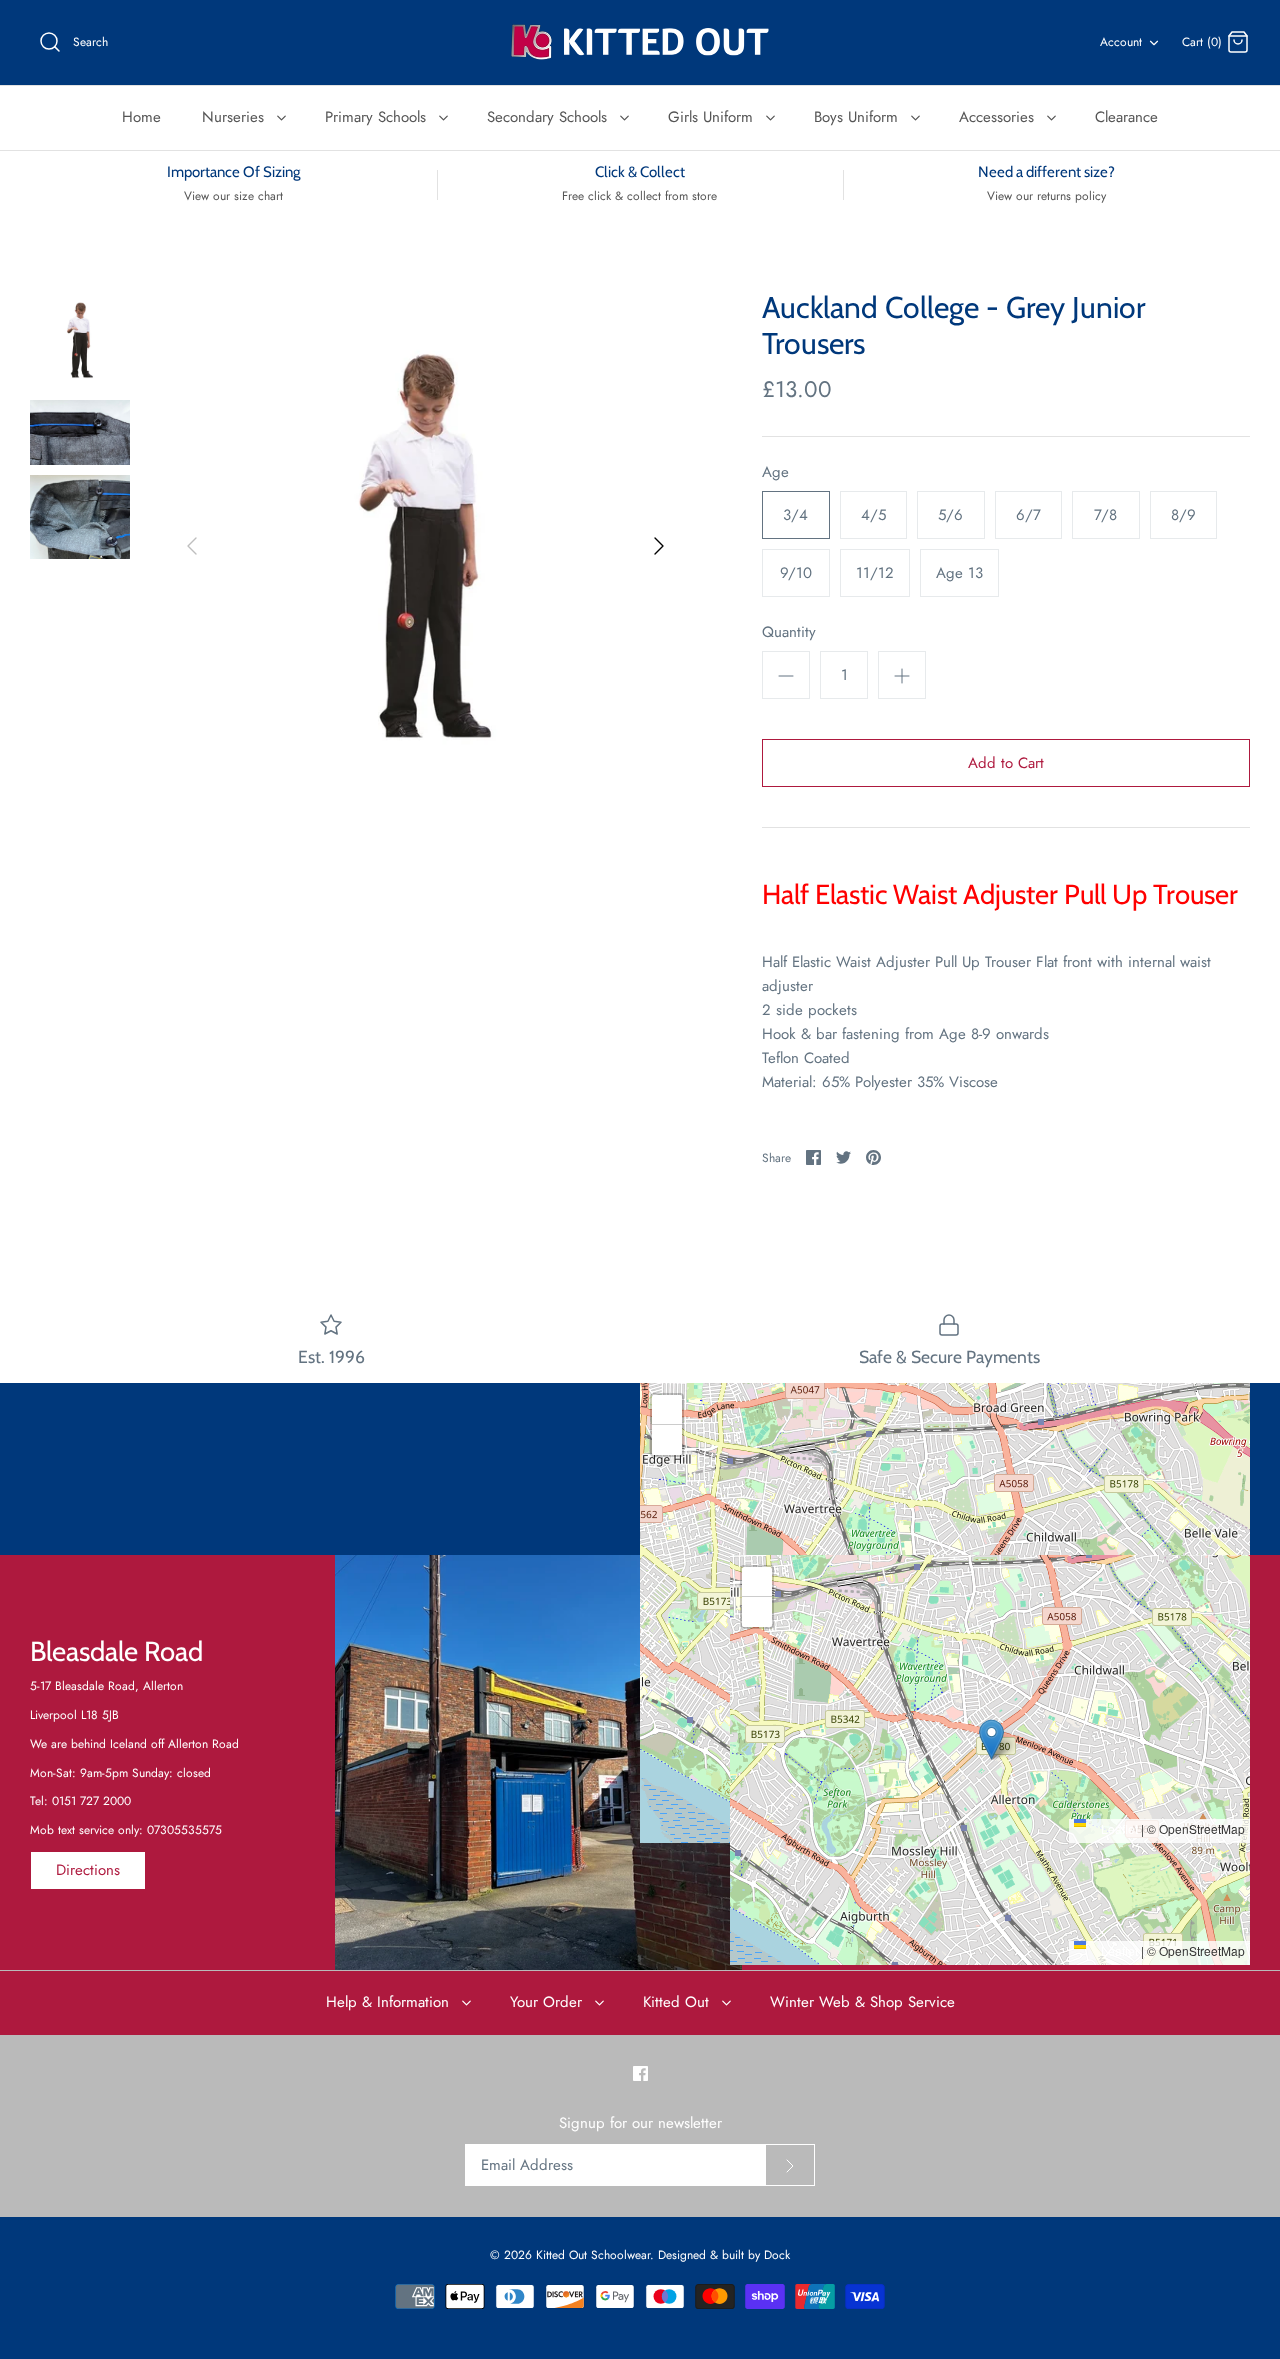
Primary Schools (378, 117)
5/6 (950, 515)
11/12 (875, 573)
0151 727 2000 (91, 1801)
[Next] (659, 546)
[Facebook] (640, 2073)
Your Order (548, 2002)
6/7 (1028, 515)
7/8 (1105, 515)
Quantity (789, 632)
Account (1121, 42)
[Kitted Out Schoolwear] (640, 42)
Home (141, 117)
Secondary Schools (549, 117)
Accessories (999, 117)
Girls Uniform (713, 117)
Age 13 (959, 573)
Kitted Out (678, 2002)
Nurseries (235, 117)
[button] (945, 1592)
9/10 (796, 573)
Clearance (1126, 117)
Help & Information (390, 2002)
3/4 (795, 515)
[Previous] (192, 546)
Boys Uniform (858, 117)
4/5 (873, 515)
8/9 (1183, 515)
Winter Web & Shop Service (862, 2002)
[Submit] (790, 2165)
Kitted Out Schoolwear (593, 2255)
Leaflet (1118, 1828)
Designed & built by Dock (724, 2255)
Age (775, 472)
